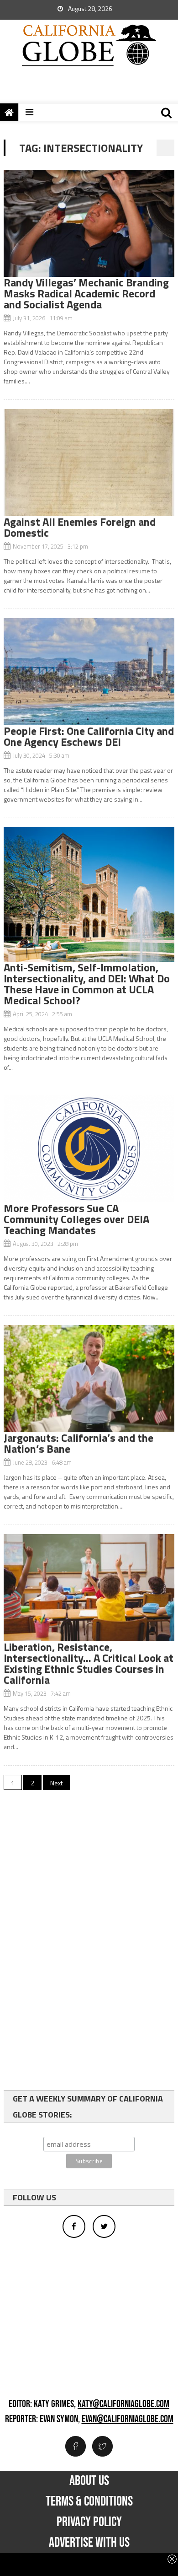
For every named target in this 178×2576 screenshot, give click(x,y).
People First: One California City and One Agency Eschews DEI (89, 736)
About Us (89, 2481)
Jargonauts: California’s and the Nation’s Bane (79, 1443)
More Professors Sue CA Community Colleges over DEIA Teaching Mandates (76, 1219)
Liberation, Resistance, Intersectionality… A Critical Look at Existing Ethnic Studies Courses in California (89, 1663)
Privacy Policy (89, 2522)
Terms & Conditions (89, 2501)
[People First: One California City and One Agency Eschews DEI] (89, 672)
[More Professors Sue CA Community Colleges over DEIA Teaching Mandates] (89, 1149)
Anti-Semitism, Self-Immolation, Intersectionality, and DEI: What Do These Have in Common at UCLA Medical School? (87, 984)
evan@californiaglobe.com (128, 2420)
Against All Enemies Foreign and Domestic (80, 527)
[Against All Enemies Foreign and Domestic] (89, 463)
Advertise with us (89, 2543)
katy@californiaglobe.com (123, 2404)
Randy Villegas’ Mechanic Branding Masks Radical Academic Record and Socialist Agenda (86, 293)
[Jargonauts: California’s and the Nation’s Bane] (89, 1379)
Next (56, 1783)
